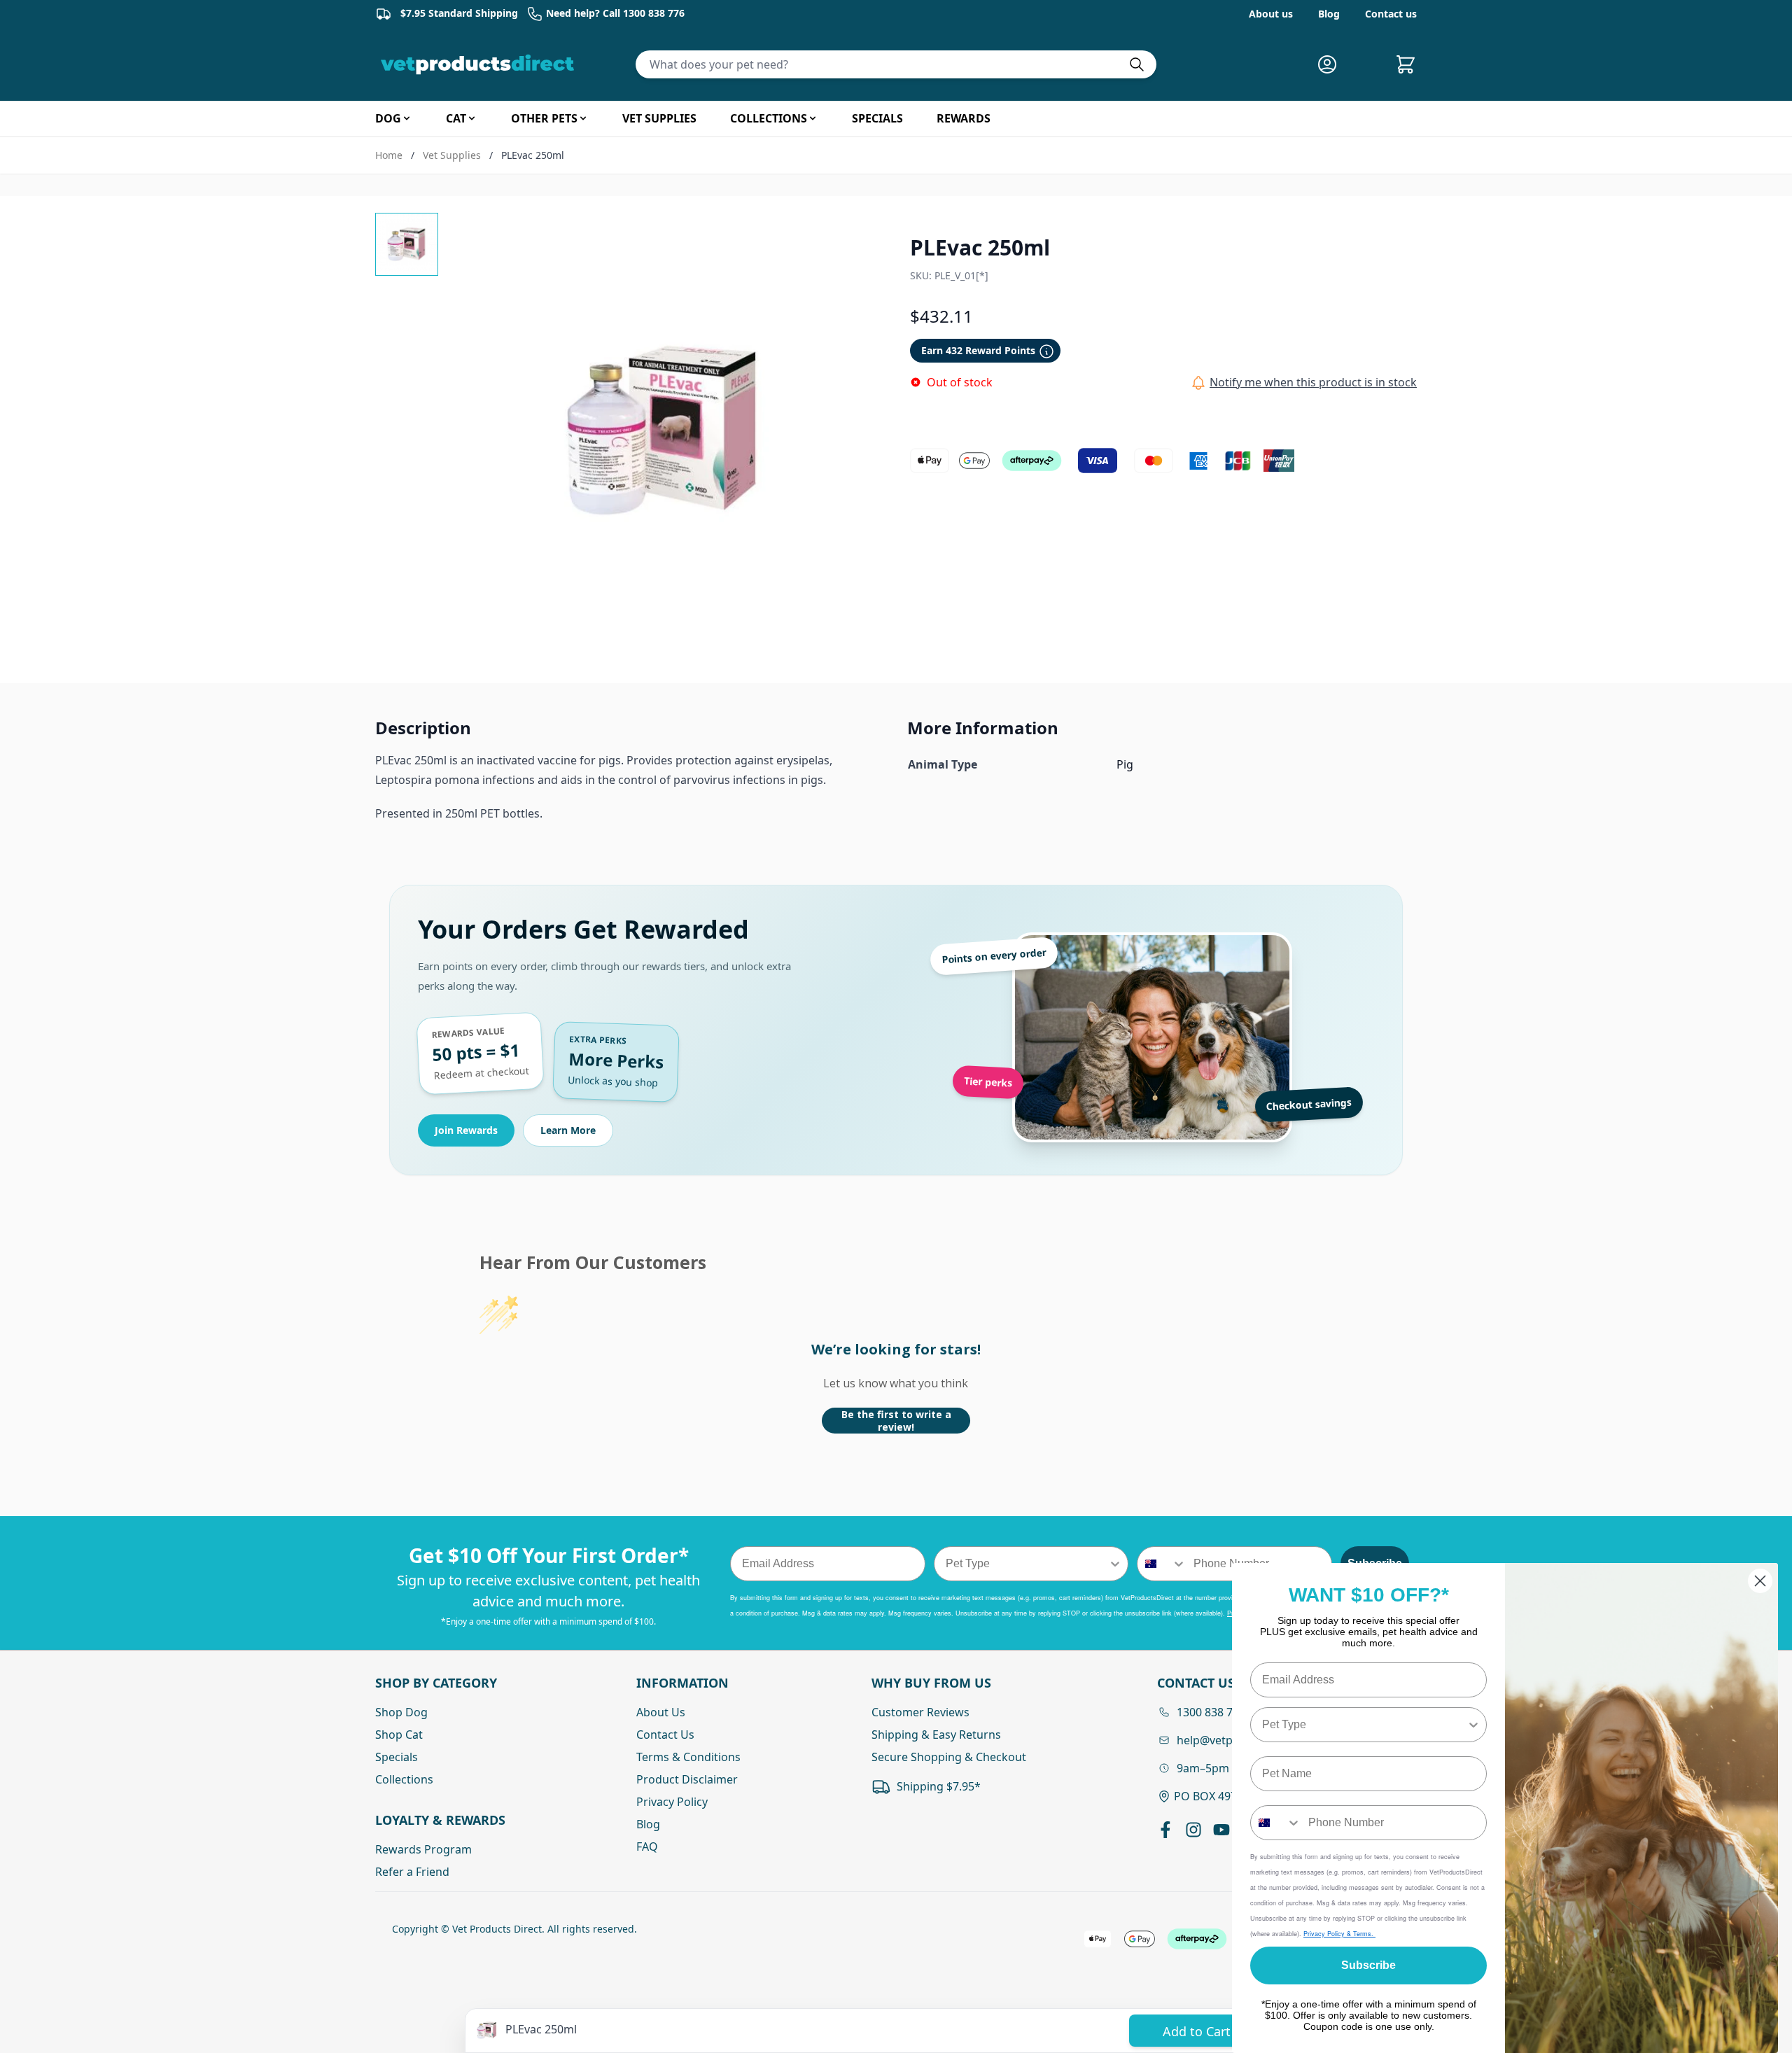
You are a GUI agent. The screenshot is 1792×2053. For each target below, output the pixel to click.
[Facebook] (1165, 1830)
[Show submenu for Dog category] (407, 118)
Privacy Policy (672, 1802)
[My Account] (1333, 64)
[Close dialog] (1760, 1581)
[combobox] (1027, 1564)
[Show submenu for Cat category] (472, 118)
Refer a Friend (412, 1872)
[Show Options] (1115, 1564)
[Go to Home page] (480, 64)
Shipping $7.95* (939, 1786)
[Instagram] (1193, 1830)
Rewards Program (423, 1849)
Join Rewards (466, 1130)
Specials (397, 1757)
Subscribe (1368, 1965)
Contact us (1391, 14)
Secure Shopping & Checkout (949, 1757)
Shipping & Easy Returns (936, 1735)
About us (1271, 14)
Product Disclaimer (687, 1779)
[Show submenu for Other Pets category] (583, 118)
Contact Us (665, 1735)
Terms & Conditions (688, 1757)
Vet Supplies (452, 155)
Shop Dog (401, 1712)
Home (389, 155)
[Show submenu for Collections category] (813, 118)
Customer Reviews (920, 1712)
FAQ (647, 1847)
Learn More (568, 1130)
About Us (661, 1712)
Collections (404, 1779)
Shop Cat (399, 1735)
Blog (1329, 14)
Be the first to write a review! (896, 1421)
